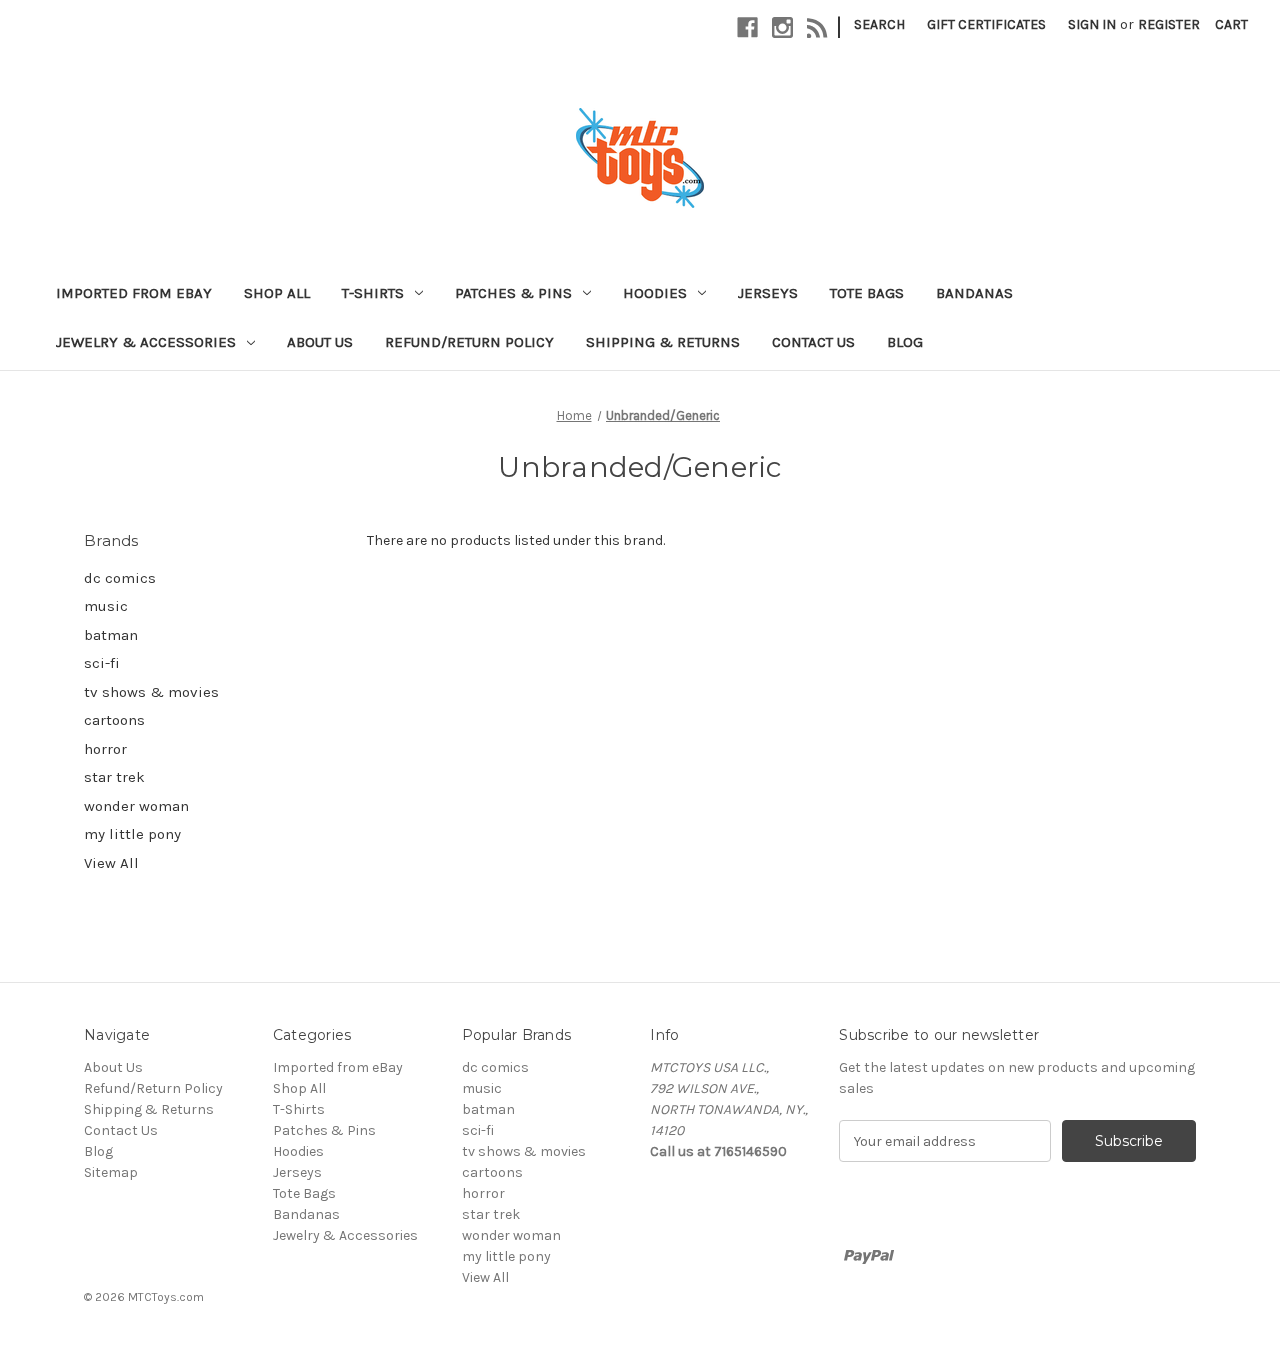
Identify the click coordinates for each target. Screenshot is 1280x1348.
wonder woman (136, 806)
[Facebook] (747, 27)
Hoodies (655, 293)
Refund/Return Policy (469, 342)
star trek (114, 777)
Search (879, 24)
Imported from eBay (134, 293)
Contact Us (813, 342)
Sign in (1092, 24)
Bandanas (974, 293)
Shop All (277, 293)
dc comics (120, 578)
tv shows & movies (151, 692)
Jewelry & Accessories (146, 342)
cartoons (114, 720)
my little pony (132, 834)
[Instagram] (782, 27)
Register (1169, 24)
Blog (905, 342)
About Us (320, 342)
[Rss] (817, 27)
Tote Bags (867, 293)
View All (111, 863)
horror (105, 749)
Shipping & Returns (663, 342)
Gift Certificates (986, 24)
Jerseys (768, 293)
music (106, 606)
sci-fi (102, 663)
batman (111, 635)
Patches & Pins (513, 293)
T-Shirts (373, 293)
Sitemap (111, 1172)
